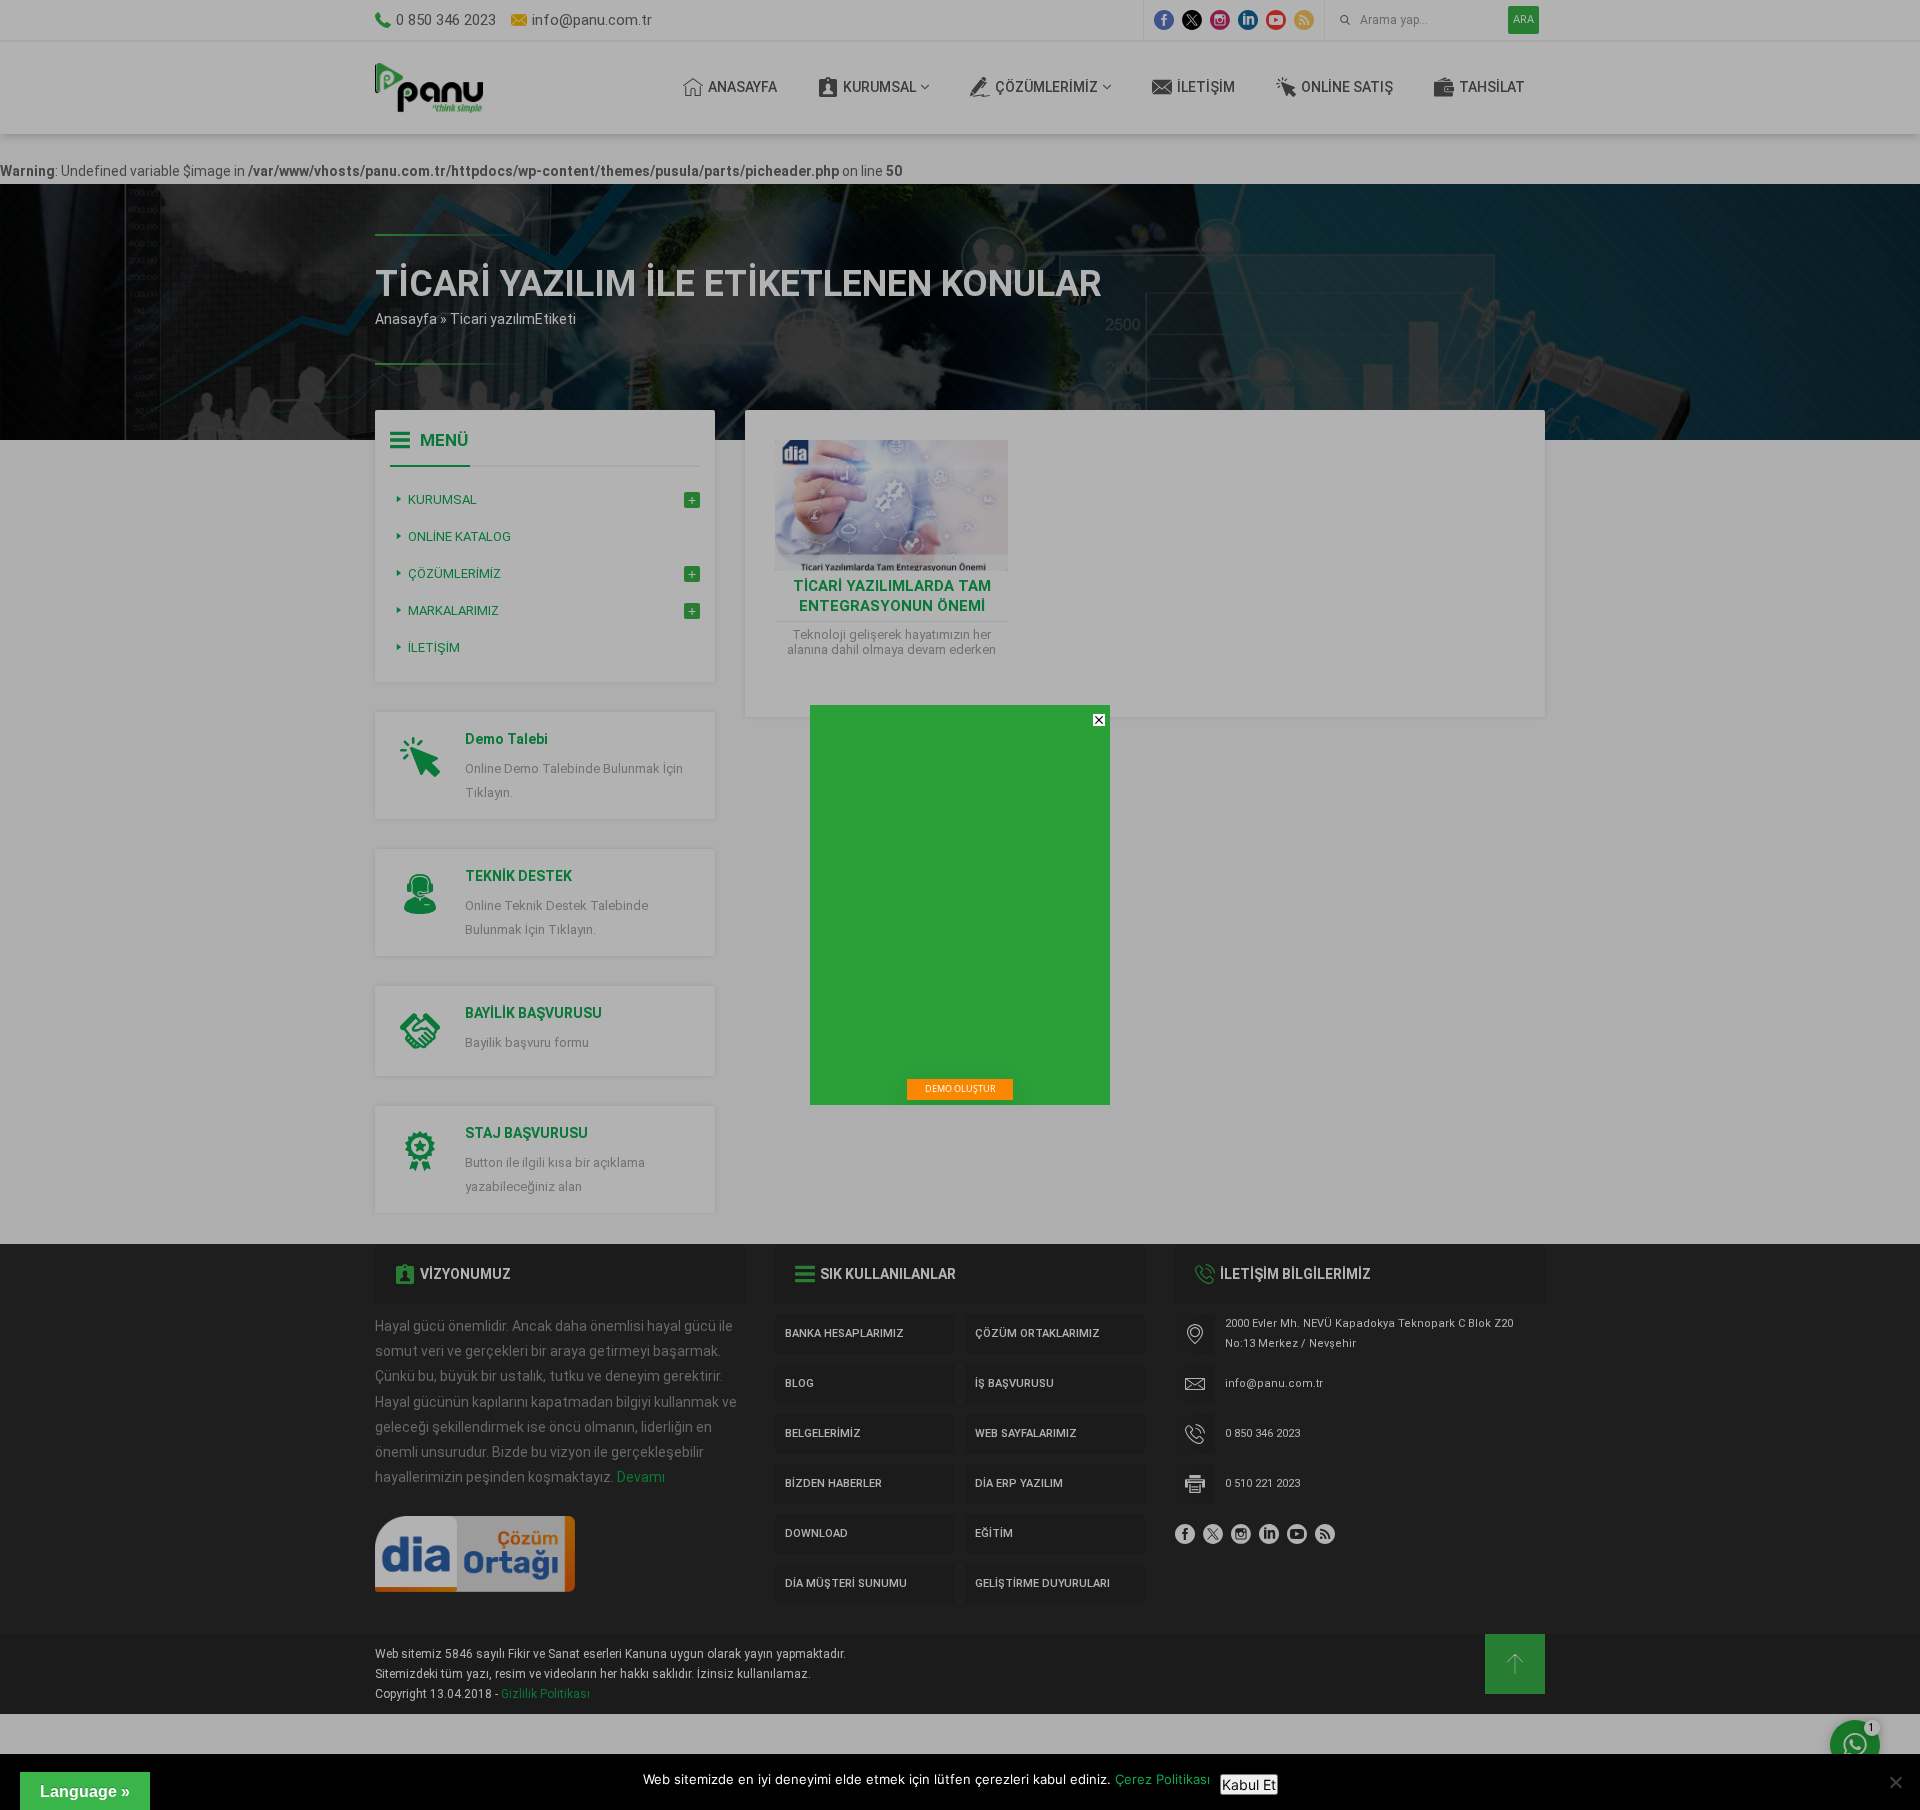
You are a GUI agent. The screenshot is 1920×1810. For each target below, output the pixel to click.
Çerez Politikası (1162, 1779)
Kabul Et (1249, 1784)
